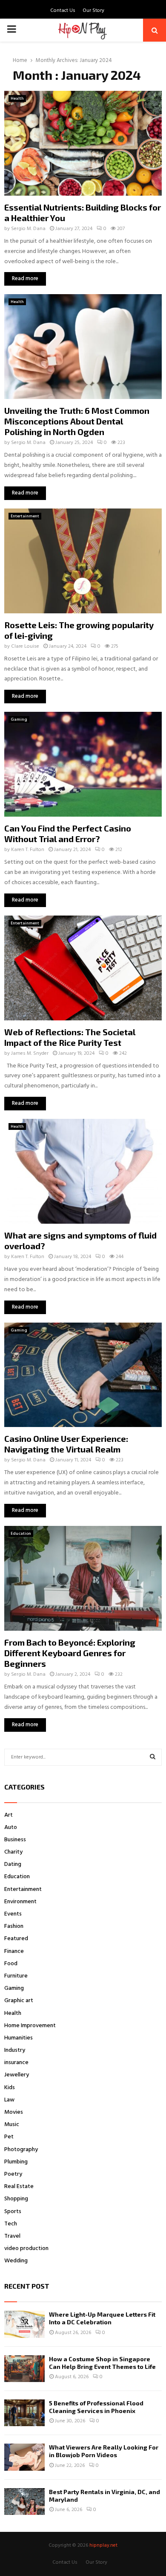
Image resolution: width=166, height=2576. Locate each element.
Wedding (16, 2261)
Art (9, 1815)
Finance (14, 1951)
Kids (10, 2088)
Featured (16, 1939)
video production (26, 2249)
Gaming (19, 719)
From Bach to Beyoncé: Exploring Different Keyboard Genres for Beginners (70, 1653)
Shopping (16, 2199)
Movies (14, 2112)
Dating (13, 1864)
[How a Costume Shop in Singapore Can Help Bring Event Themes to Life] (24, 2369)
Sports (13, 2212)
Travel (12, 2236)
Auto (11, 1827)
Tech (11, 2224)
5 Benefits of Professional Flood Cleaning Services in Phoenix (96, 2407)
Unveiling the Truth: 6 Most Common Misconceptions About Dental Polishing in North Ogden (77, 421)
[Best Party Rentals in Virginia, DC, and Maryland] (24, 2502)
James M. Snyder (30, 1053)
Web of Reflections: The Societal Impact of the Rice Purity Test (70, 1037)
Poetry (13, 2174)
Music (12, 2125)
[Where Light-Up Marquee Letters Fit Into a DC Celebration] (24, 2324)
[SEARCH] (153, 1757)
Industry (15, 2050)
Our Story (93, 11)
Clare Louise (25, 646)
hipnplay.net (103, 2545)
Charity (13, 1852)
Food (11, 1964)
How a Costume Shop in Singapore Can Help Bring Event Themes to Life (102, 2363)
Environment (20, 1902)
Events (13, 1914)
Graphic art (19, 2001)
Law (9, 2100)
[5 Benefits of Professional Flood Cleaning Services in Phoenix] (24, 2413)
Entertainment (25, 516)
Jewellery (17, 2075)
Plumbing (16, 2162)
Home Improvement (30, 2026)
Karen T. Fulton (28, 850)
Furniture (16, 1976)
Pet (9, 2137)
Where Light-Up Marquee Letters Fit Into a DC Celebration (102, 2318)
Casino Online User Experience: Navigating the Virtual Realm (66, 1444)
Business (15, 1840)
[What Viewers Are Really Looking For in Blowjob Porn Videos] (24, 2457)
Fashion (14, 1926)
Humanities (19, 2038)
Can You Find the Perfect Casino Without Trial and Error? (68, 833)
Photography (21, 2150)
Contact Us (63, 11)
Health (17, 98)
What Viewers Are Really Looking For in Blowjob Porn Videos (104, 2451)
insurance (16, 2063)
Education (21, 1534)
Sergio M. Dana (28, 229)
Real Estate (19, 2187)
